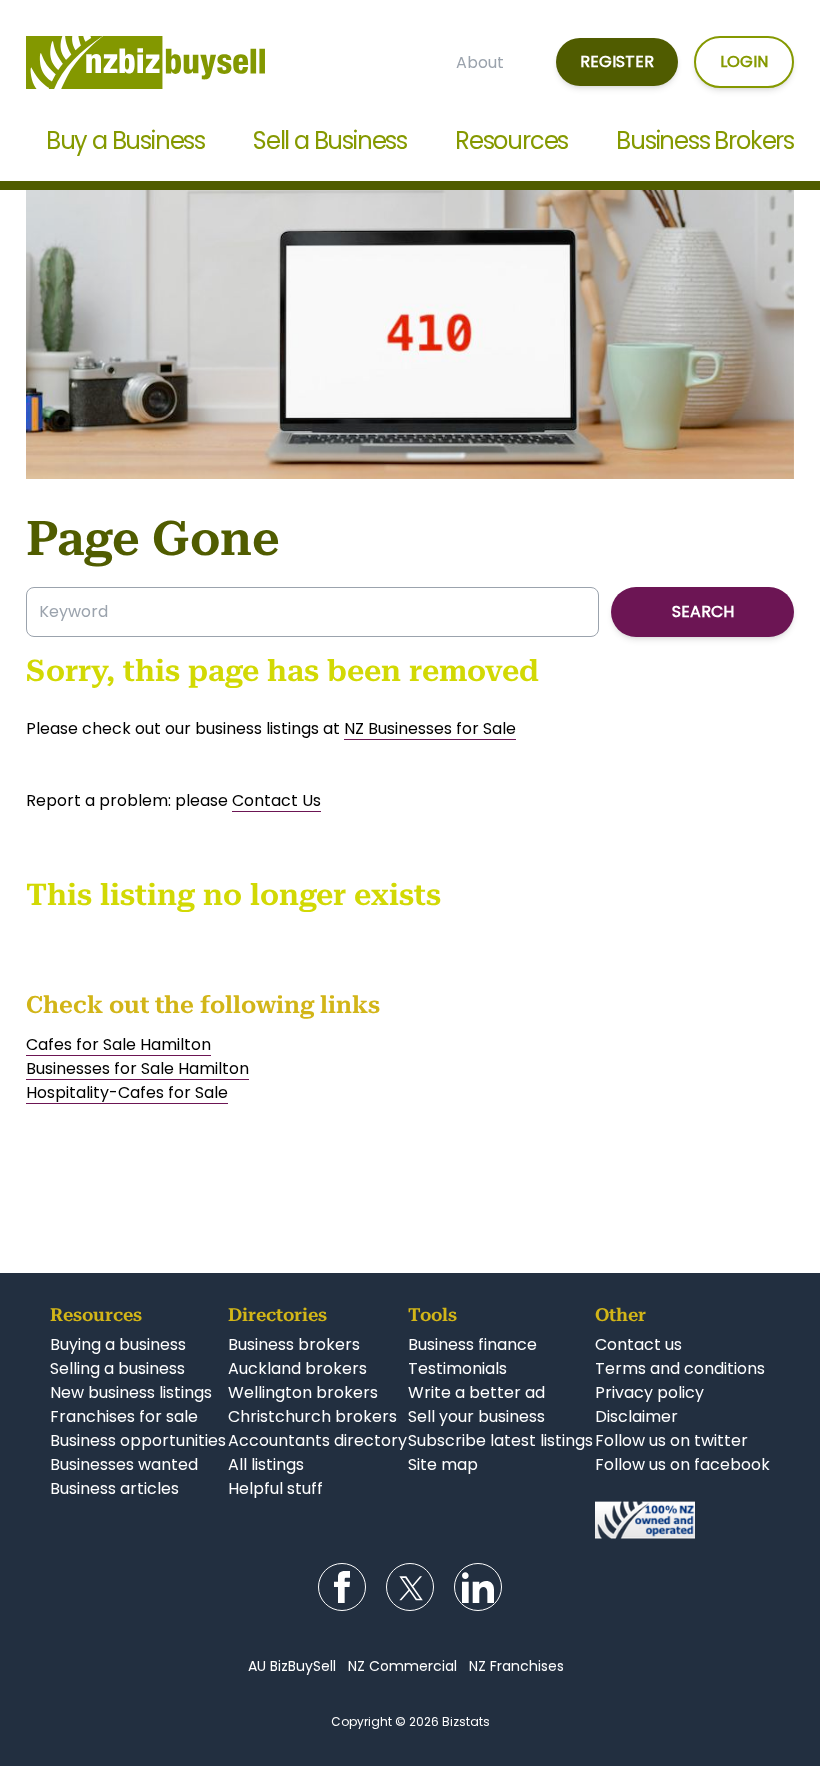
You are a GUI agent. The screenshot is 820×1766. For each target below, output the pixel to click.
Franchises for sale (124, 1416)
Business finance (472, 1344)
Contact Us (276, 800)
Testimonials (457, 1368)
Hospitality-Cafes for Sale (127, 1092)
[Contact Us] (682, 1520)
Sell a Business (330, 140)
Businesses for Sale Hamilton (137, 1068)
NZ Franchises (516, 1666)
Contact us (638, 1344)
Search (703, 611)
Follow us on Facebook (342, 1587)
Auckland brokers (297, 1368)
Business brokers (294, 1344)
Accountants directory (317, 1440)
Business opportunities (138, 1440)
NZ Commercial (402, 1666)
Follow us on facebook (682, 1464)
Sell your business (476, 1416)
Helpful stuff (275, 1488)
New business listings (131, 1392)
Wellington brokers (303, 1392)
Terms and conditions (680, 1368)
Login (744, 61)
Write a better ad (476, 1392)
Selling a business (117, 1368)
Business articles (114, 1488)
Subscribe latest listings (500, 1440)
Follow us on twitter (671, 1440)
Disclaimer (636, 1416)
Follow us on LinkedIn (478, 1587)
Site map (443, 1464)
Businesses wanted (124, 1464)
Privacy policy (649, 1392)
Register (617, 61)
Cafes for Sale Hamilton (118, 1044)
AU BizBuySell (292, 1666)
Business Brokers (705, 140)
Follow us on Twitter (410, 1587)
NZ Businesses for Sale (430, 728)
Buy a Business (125, 140)
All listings (266, 1464)
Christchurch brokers (312, 1416)
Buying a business (118, 1344)
